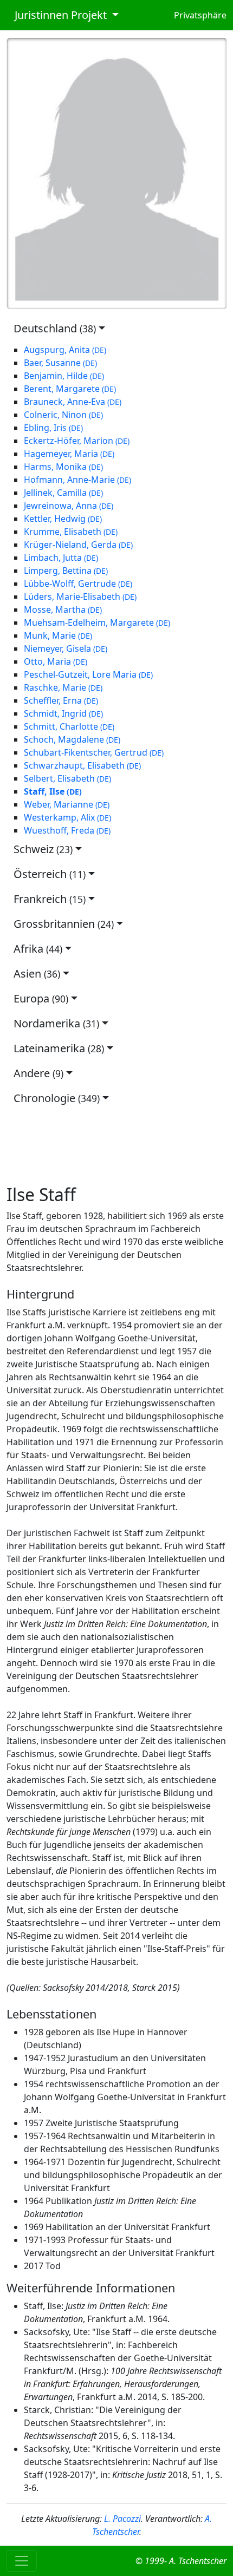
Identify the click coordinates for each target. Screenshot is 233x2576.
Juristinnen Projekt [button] (58, 15)
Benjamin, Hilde (64, 376)
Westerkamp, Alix (67, 817)
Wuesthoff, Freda (67, 830)
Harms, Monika (63, 467)
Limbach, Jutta (61, 558)
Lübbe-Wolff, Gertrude (78, 584)
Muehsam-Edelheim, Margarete (97, 622)
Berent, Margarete (70, 389)
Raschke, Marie (63, 687)
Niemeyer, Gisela (66, 648)
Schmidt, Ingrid (63, 713)
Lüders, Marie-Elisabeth (80, 597)
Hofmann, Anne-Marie (77, 480)
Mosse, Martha (63, 609)
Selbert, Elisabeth (67, 778)
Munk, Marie (58, 635)
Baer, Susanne (60, 363)
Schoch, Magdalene (72, 739)
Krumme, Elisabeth (71, 532)
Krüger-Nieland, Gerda (78, 545)
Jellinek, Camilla (63, 493)
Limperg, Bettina (66, 571)
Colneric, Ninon (63, 415)
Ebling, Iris (53, 428)
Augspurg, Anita (65, 350)
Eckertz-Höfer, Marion (77, 441)
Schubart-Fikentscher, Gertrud (94, 752)
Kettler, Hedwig (63, 519)
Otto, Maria (56, 661)
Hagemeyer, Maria (69, 454)
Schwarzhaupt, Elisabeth (82, 765)
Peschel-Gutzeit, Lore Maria (88, 674)
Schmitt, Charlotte (69, 726)
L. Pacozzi (122, 2519)
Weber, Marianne (67, 804)
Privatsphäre (200, 15)
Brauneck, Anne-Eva (73, 402)
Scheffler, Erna (61, 700)
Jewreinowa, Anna (69, 506)
